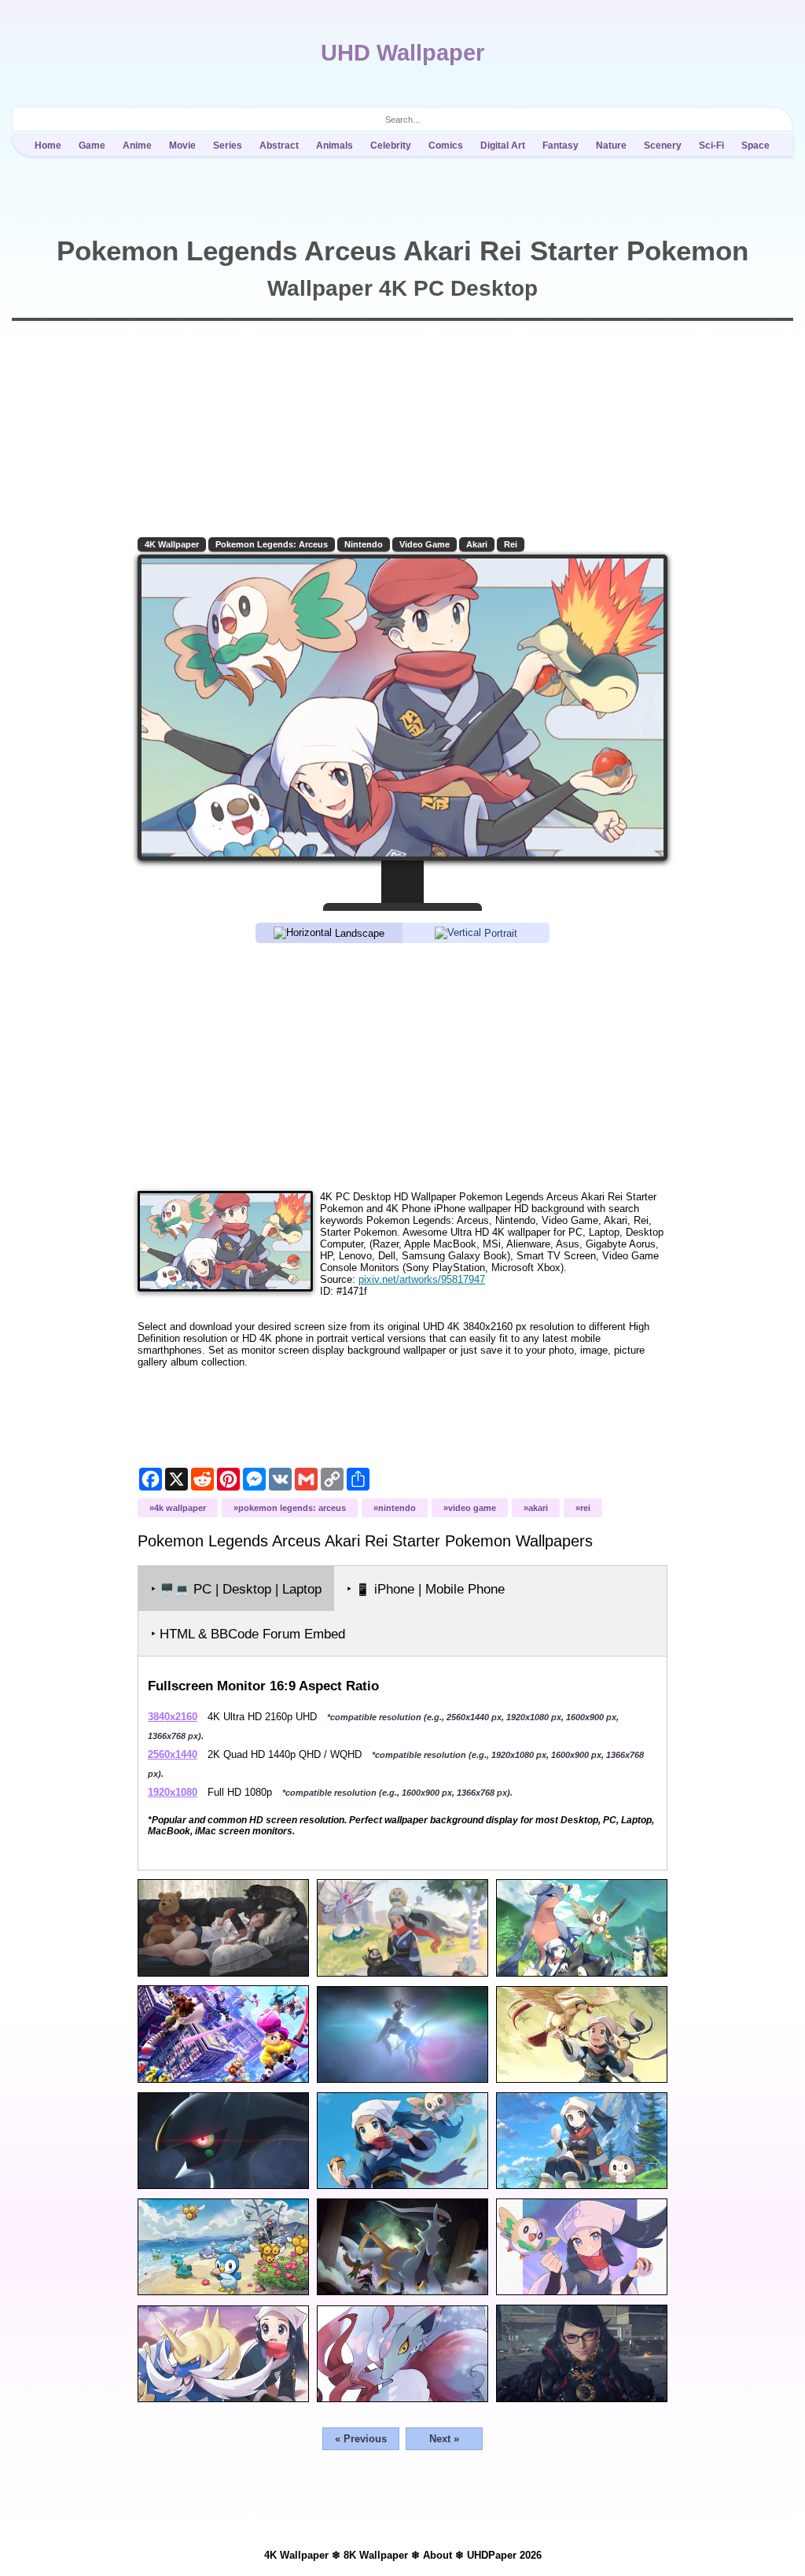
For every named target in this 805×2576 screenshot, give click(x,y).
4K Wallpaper (172, 544)
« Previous (361, 2439)
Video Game (425, 544)
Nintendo (364, 544)
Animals (334, 146)
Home (48, 146)
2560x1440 (173, 1754)
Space (755, 146)
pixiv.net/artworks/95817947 (422, 1279)
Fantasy (561, 146)
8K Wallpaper (376, 2555)
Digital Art (503, 146)
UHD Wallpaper (402, 53)
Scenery (663, 146)
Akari (477, 544)
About (437, 2555)
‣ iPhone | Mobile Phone (426, 1589)
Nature (611, 146)
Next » (444, 2439)
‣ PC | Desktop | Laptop (236, 1589)
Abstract (279, 146)
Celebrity (391, 146)
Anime (137, 146)
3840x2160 (173, 1717)
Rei (511, 544)
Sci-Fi (711, 146)
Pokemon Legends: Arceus (272, 544)
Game (92, 146)
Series (228, 146)
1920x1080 (173, 1792)
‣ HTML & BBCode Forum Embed (248, 1634)
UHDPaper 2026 (504, 2555)
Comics (446, 146)
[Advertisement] (402, 1066)
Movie (182, 146)
